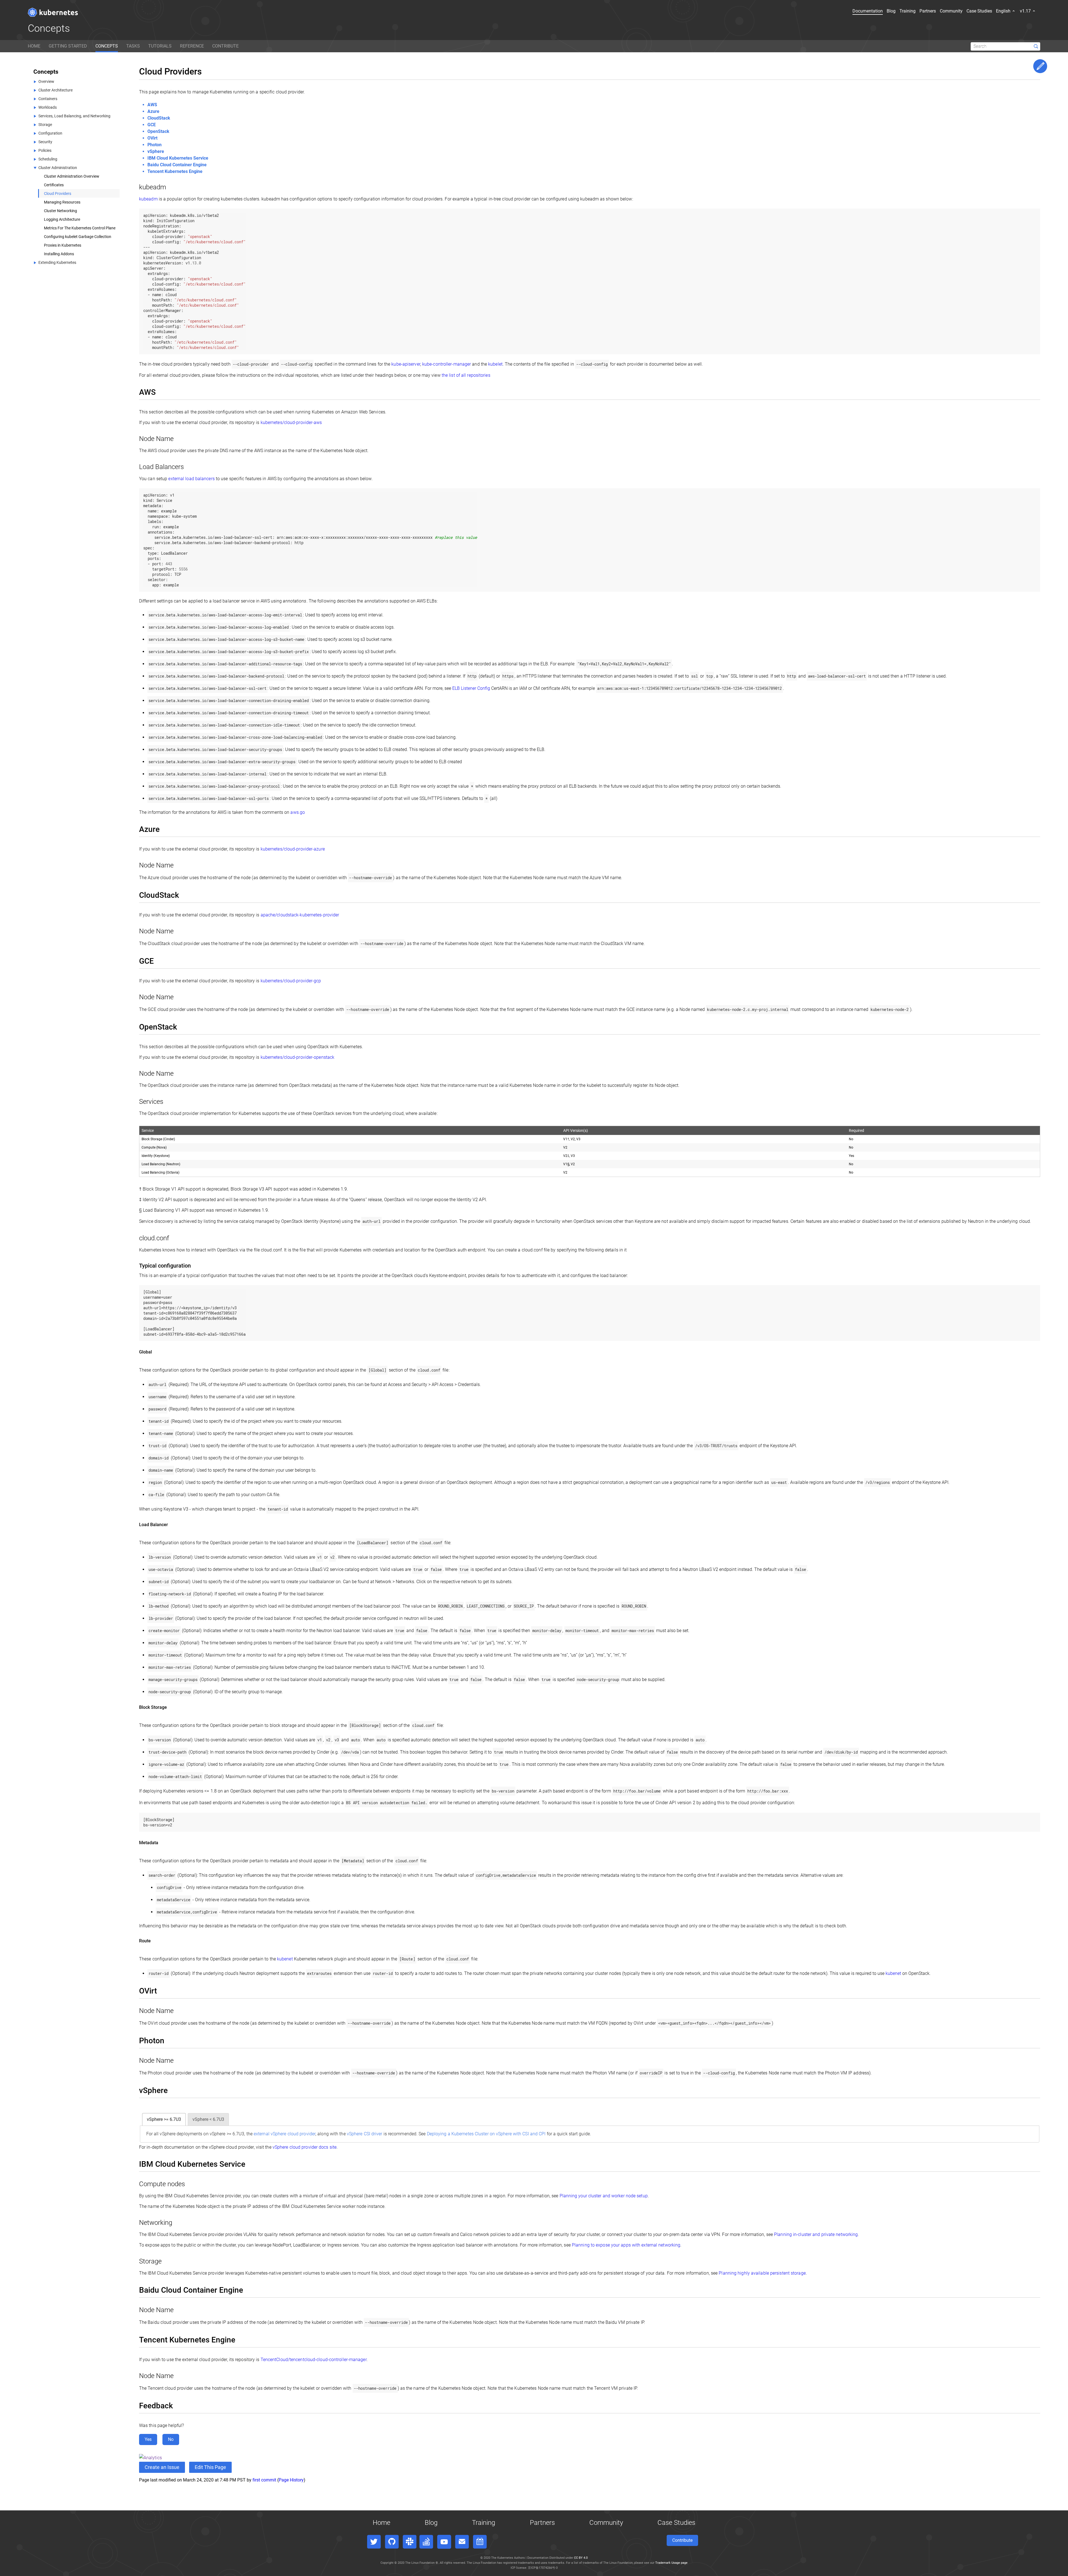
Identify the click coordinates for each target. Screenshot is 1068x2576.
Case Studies (979, 11)
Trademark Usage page (671, 2563)
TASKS (133, 46)
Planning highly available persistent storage (762, 2273)
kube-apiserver (406, 364)
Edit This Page (1040, 66)
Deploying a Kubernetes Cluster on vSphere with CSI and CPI (486, 2134)
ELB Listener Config (471, 688)
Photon (154, 145)
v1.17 (1026, 11)
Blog (891, 11)
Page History (291, 2480)
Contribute (682, 2540)
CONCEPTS (107, 46)
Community (951, 11)
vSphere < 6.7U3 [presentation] (208, 2119)
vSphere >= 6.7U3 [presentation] (164, 2119)
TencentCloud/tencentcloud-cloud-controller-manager (314, 2360)
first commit (264, 2480)
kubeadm (148, 199)
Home (381, 2523)
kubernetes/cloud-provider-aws (291, 422)
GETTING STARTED (68, 46)
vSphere (156, 151)
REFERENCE (192, 46)
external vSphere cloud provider (285, 2134)
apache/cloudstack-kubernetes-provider (300, 915)
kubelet (495, 364)
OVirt (152, 138)
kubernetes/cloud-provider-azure (293, 849)
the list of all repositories (466, 375)
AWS (152, 105)
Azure (153, 111)
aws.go (298, 812)
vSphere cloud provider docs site (305, 2147)
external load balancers (191, 479)
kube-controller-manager (447, 364)
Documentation (868, 11)
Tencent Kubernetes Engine (175, 171)
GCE (152, 125)
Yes (148, 2439)
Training (908, 11)
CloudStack (159, 118)
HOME (34, 46)
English (1004, 11)
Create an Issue (162, 2467)
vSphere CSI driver (365, 2134)
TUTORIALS (160, 46)
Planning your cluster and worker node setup (604, 2196)
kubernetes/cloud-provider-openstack (298, 1057)
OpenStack (158, 131)
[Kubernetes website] (53, 12)
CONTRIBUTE (225, 46)
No (171, 2439)
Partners (928, 11)
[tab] (164, 2119)
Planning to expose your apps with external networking (626, 2245)
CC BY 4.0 (581, 2558)
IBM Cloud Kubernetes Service (178, 158)
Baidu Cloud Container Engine (177, 165)
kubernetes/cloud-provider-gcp (291, 981)
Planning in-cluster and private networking (816, 2234)
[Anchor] (169, 186)
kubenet (285, 1959)
